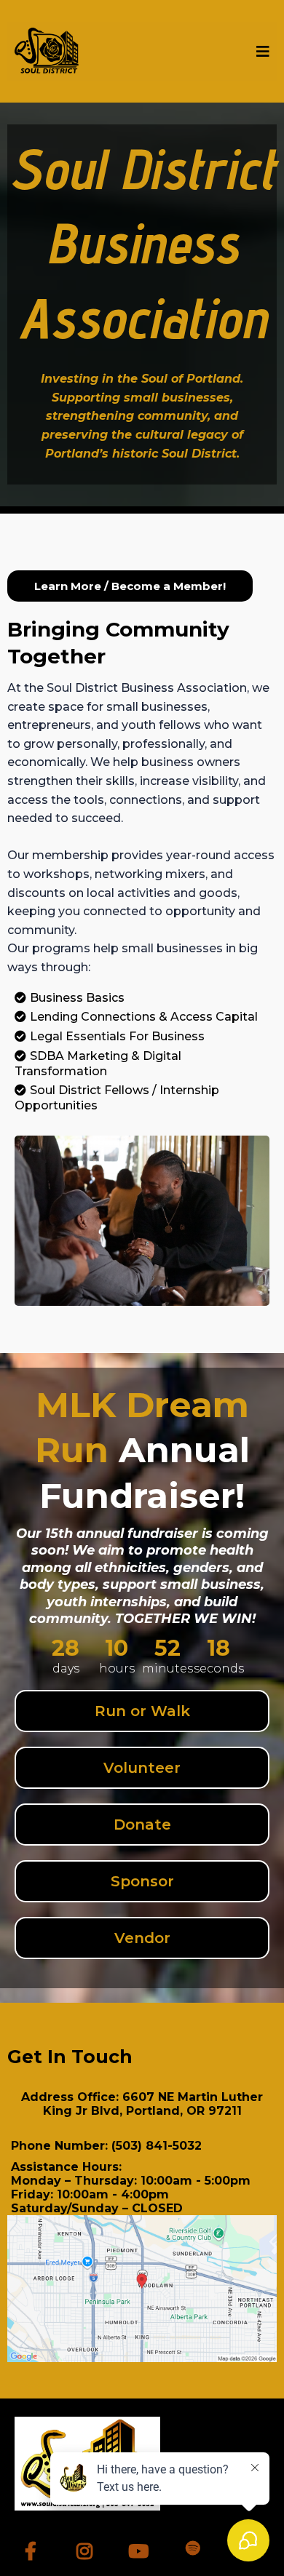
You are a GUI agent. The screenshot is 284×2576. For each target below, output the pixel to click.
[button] (261, 52)
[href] (142, 2289)
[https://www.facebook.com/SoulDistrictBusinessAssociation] (34, 2549)
